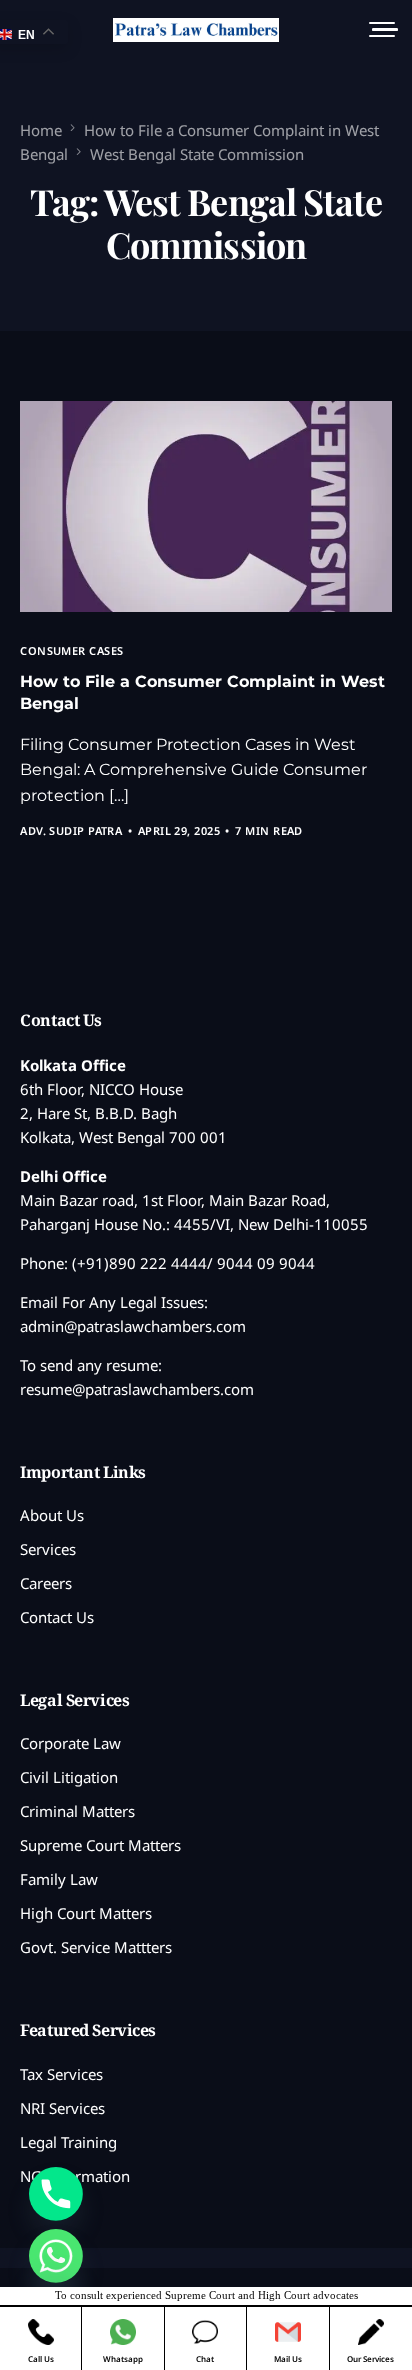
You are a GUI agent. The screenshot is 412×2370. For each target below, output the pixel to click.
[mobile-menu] (380, 30)
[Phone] (56, 2194)
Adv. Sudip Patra (71, 830)
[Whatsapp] (56, 2256)
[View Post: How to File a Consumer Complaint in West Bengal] (205, 507)
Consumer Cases (71, 650)
